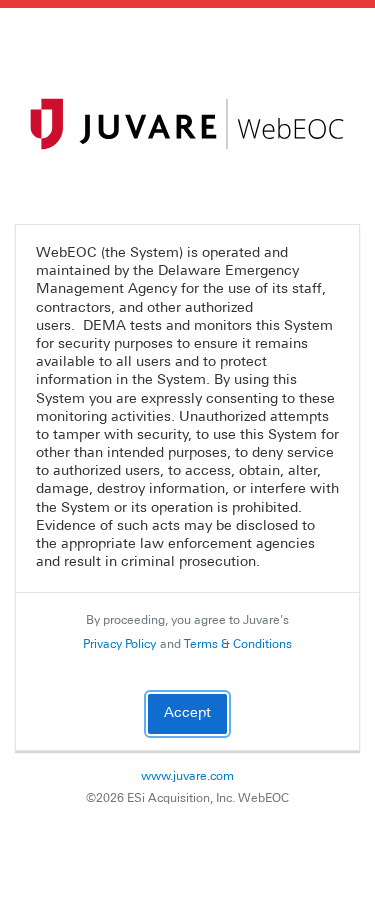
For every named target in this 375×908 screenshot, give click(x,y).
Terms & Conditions (238, 645)
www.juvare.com (187, 777)
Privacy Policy (119, 645)
